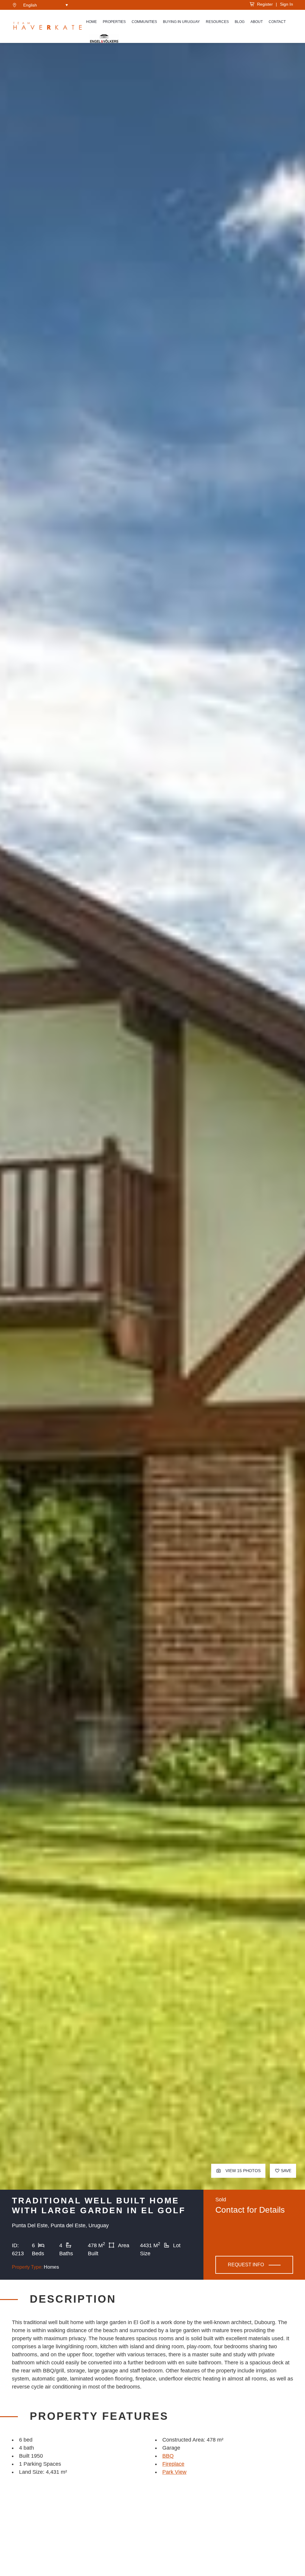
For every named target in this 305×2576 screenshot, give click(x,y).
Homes (51, 2267)
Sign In (287, 4)
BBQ (168, 2456)
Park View (174, 2472)
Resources (217, 22)
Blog (240, 22)
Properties (114, 22)
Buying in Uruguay (181, 22)
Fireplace (173, 2464)
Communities (144, 22)
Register (264, 4)
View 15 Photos (242, 2171)
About (257, 22)
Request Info (246, 2265)
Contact (277, 22)
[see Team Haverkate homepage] (48, 27)
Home (91, 22)
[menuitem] (46, 5)
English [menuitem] (30, 5)
